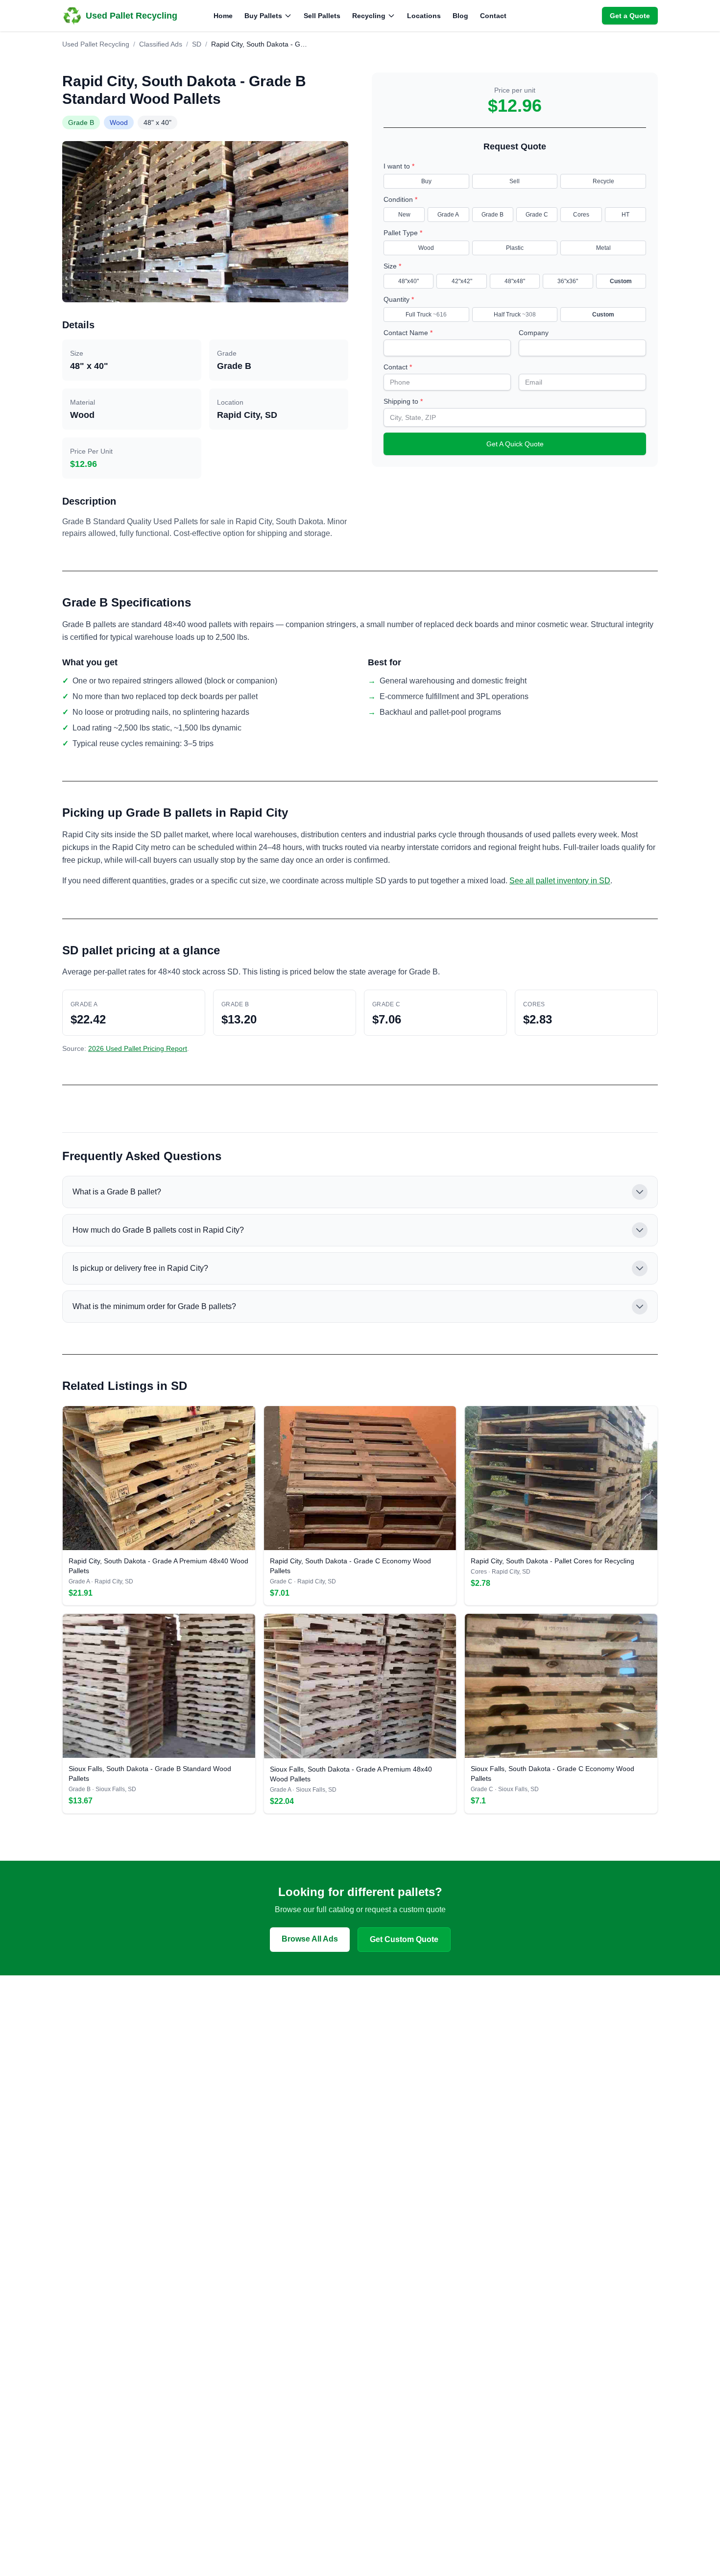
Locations (424, 16)
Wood (426, 248)
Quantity (399, 299)
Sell (515, 181)
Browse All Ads (310, 1939)
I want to (399, 166)
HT (625, 215)
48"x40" (408, 281)
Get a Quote (630, 16)
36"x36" (568, 281)
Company (534, 333)
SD (197, 44)
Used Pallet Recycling (96, 44)
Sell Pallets (322, 16)
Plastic (515, 248)
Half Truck (515, 315)
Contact (493, 16)
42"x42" (462, 281)
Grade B (492, 215)
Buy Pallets (263, 16)
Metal (603, 248)
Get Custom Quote (404, 1939)
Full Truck (426, 315)
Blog (460, 16)
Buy (426, 181)
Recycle (603, 181)
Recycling (369, 16)
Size (392, 266)
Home (223, 16)
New (404, 215)
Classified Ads (161, 44)
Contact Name (408, 333)
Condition (400, 199)
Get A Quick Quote (515, 444)
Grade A (448, 215)
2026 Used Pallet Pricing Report (138, 1048)
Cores (581, 215)
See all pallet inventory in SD (560, 881)
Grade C (537, 215)
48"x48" (515, 281)
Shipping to (403, 401)
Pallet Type (403, 233)
